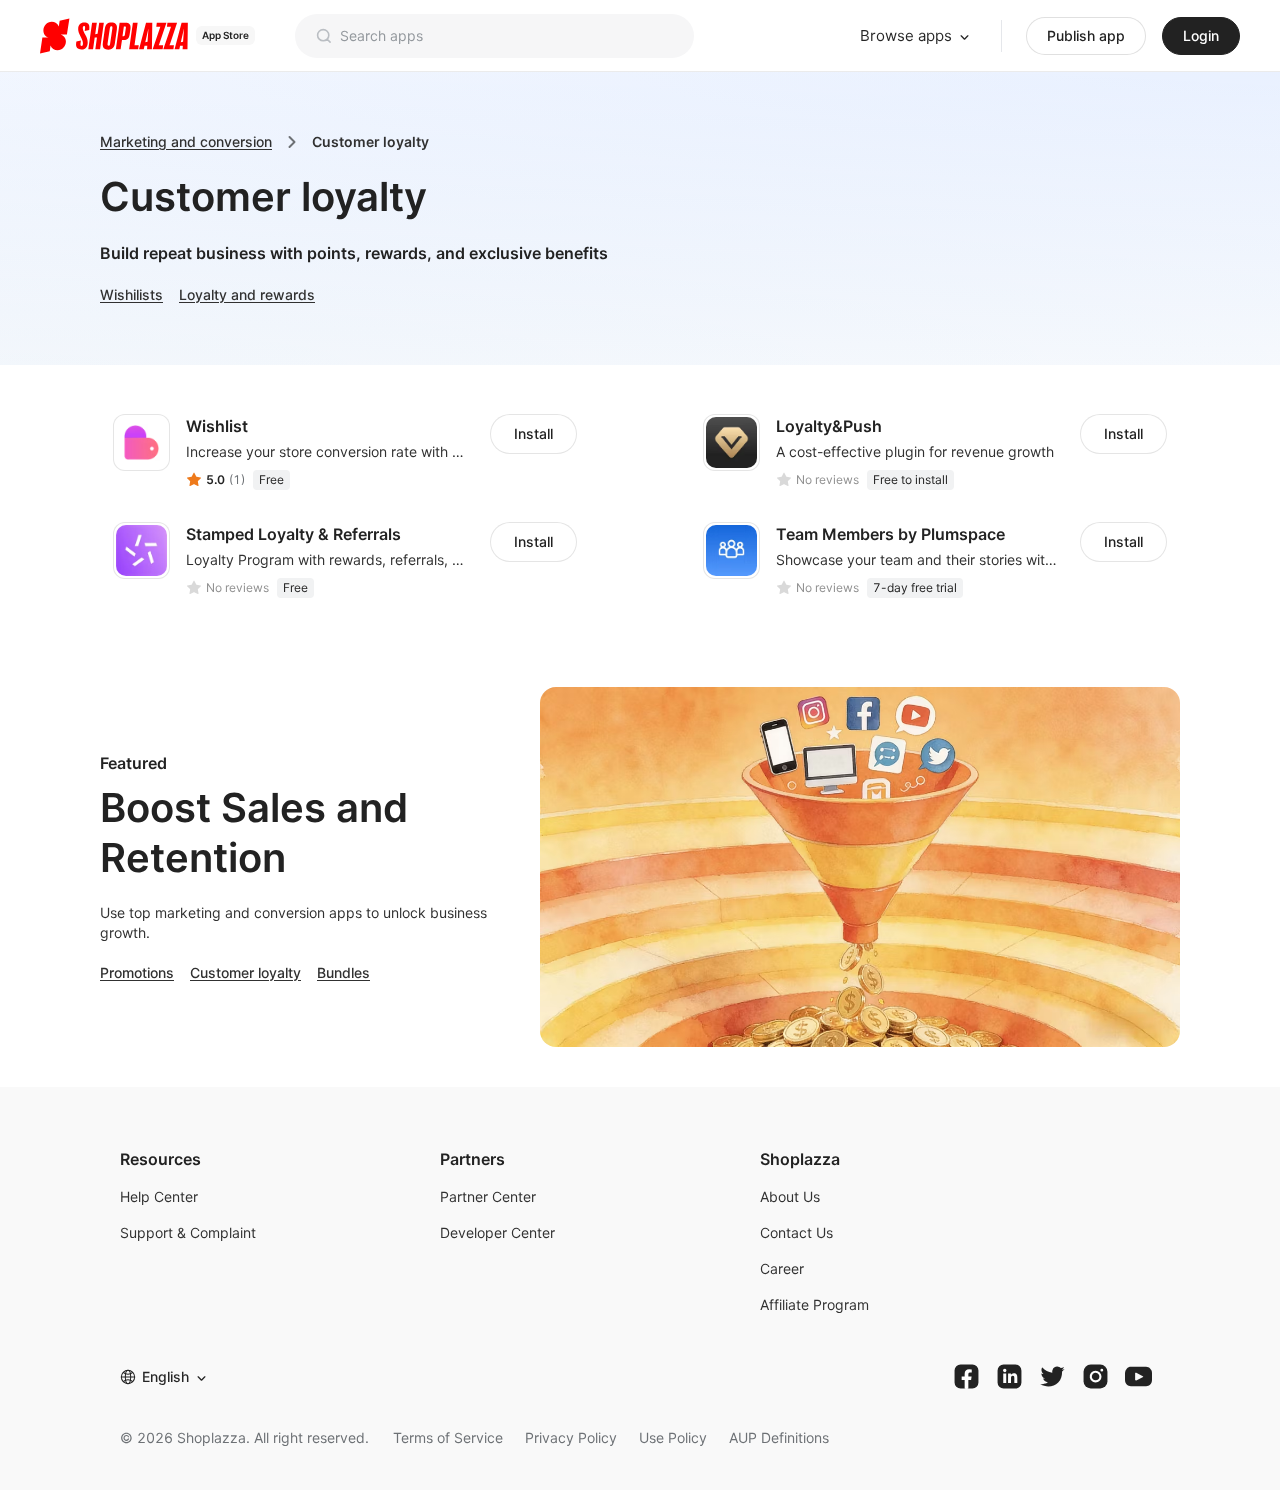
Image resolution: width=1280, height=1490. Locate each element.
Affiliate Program (814, 1304)
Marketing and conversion (186, 141)
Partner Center (488, 1196)
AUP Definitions (779, 1437)
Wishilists (131, 294)
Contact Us (796, 1232)
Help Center (159, 1196)
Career (782, 1268)
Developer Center (497, 1232)
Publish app (1086, 35)
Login (1201, 35)
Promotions (137, 972)
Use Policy (673, 1437)
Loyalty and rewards (247, 294)
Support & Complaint (188, 1232)
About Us (790, 1196)
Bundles (343, 972)
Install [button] (533, 433)
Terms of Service (448, 1437)
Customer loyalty (245, 972)
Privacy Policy (571, 1437)
